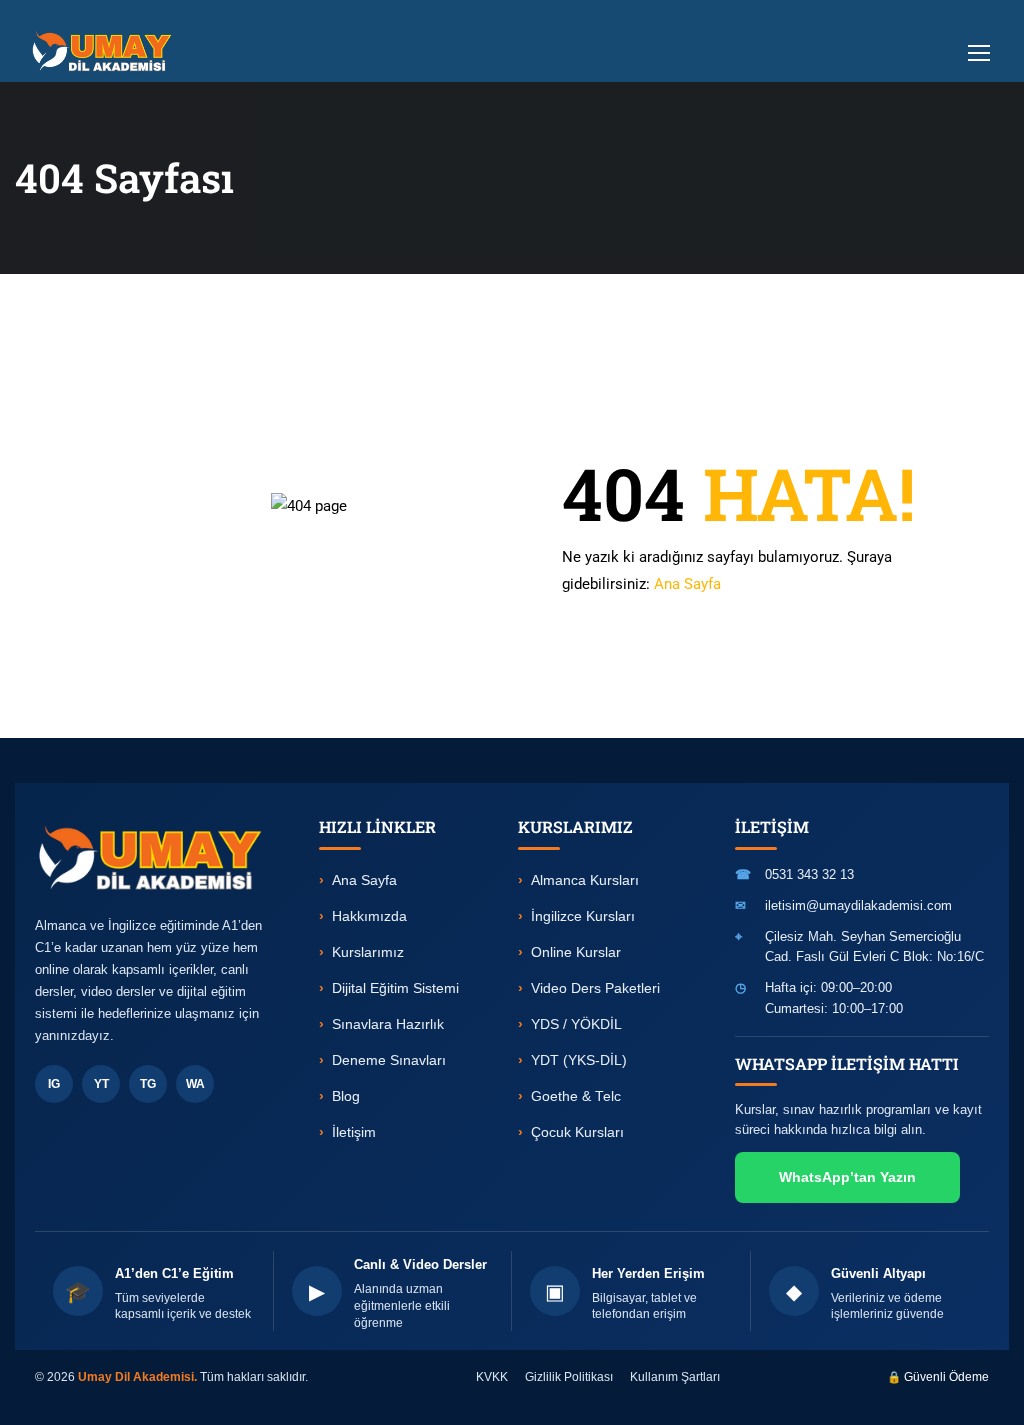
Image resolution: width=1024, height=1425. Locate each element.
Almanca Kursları (585, 880)
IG (54, 1084)
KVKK (492, 1377)
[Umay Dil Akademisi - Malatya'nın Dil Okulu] (106, 51)
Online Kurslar (576, 952)
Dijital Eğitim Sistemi (395, 988)
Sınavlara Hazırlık (388, 1024)
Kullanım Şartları (675, 1377)
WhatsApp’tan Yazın (847, 1177)
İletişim (354, 1132)
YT (101, 1084)
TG (148, 1084)
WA (195, 1084)
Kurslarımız (368, 952)
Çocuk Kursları (577, 1132)
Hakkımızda (369, 916)
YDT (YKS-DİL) (579, 1060)
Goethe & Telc (576, 1096)
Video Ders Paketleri (595, 988)
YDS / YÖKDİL (576, 1024)
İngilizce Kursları (583, 916)
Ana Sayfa (687, 584)
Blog (346, 1096)
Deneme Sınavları (389, 1060)
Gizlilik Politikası (569, 1377)
